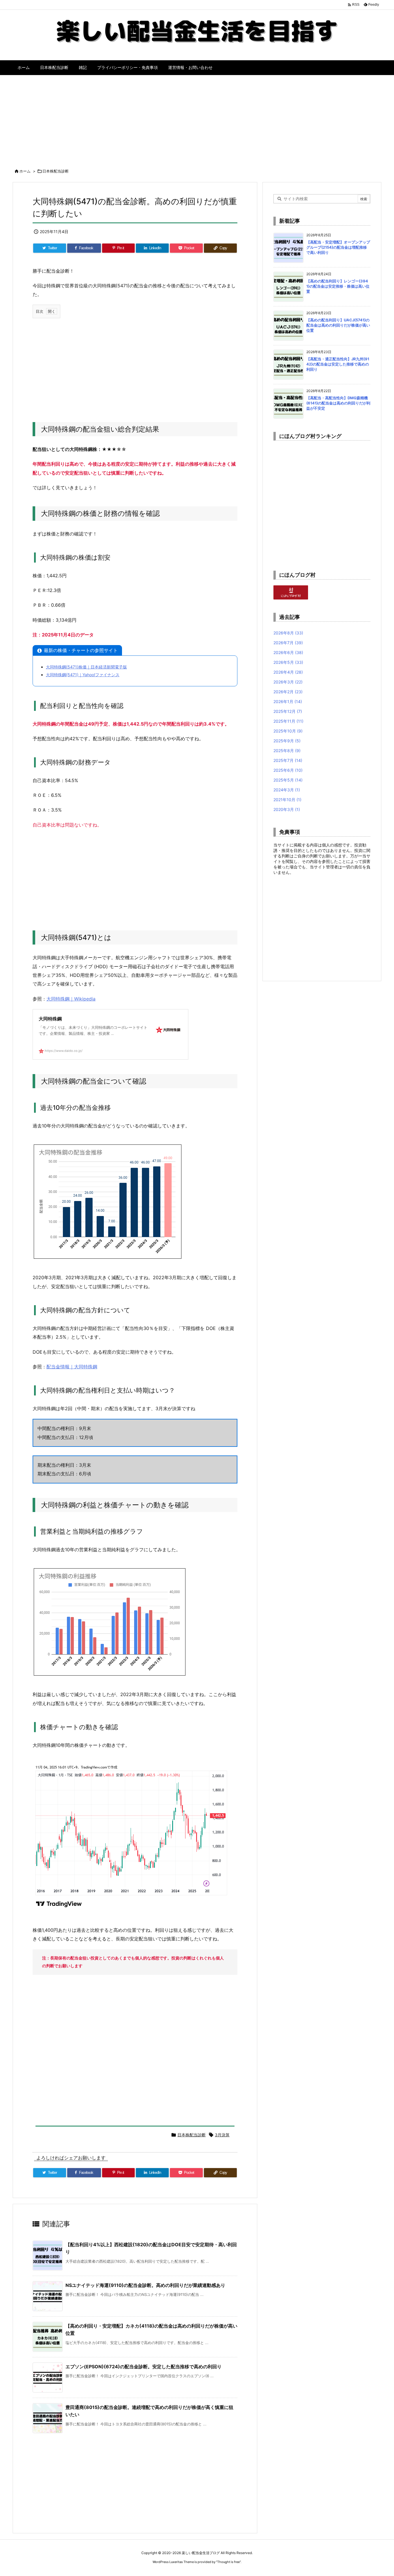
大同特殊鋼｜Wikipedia (71, 999)
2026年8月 (288, 633)
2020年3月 (287, 809)
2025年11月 (288, 721)
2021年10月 (287, 800)
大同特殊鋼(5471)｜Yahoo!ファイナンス (83, 675)
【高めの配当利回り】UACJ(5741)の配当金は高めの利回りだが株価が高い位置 (338, 325)
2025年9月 (287, 741)
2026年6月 (288, 652)
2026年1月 (288, 701)
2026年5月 (288, 662)
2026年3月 (288, 682)
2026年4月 (288, 672)
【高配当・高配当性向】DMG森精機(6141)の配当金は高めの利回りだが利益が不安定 (338, 403)
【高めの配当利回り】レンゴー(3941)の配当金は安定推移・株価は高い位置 (338, 286)
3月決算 (222, 2135)
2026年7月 (288, 643)
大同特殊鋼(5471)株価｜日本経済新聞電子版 (86, 667)
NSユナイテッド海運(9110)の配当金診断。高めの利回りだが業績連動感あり (145, 2285)
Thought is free (228, 2562)
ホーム (25, 171)
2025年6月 (288, 770)
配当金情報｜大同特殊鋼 (72, 1367)
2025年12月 (288, 711)
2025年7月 (288, 760)
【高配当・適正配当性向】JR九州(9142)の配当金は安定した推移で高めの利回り (338, 364)
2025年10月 (288, 731)
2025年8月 (287, 751)
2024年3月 (287, 790)
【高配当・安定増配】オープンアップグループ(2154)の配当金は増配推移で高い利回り (338, 247)
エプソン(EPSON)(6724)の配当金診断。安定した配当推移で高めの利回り (143, 2367)
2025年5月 (288, 780)
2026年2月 (288, 692)
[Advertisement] (197, 119)
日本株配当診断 (56, 171)
